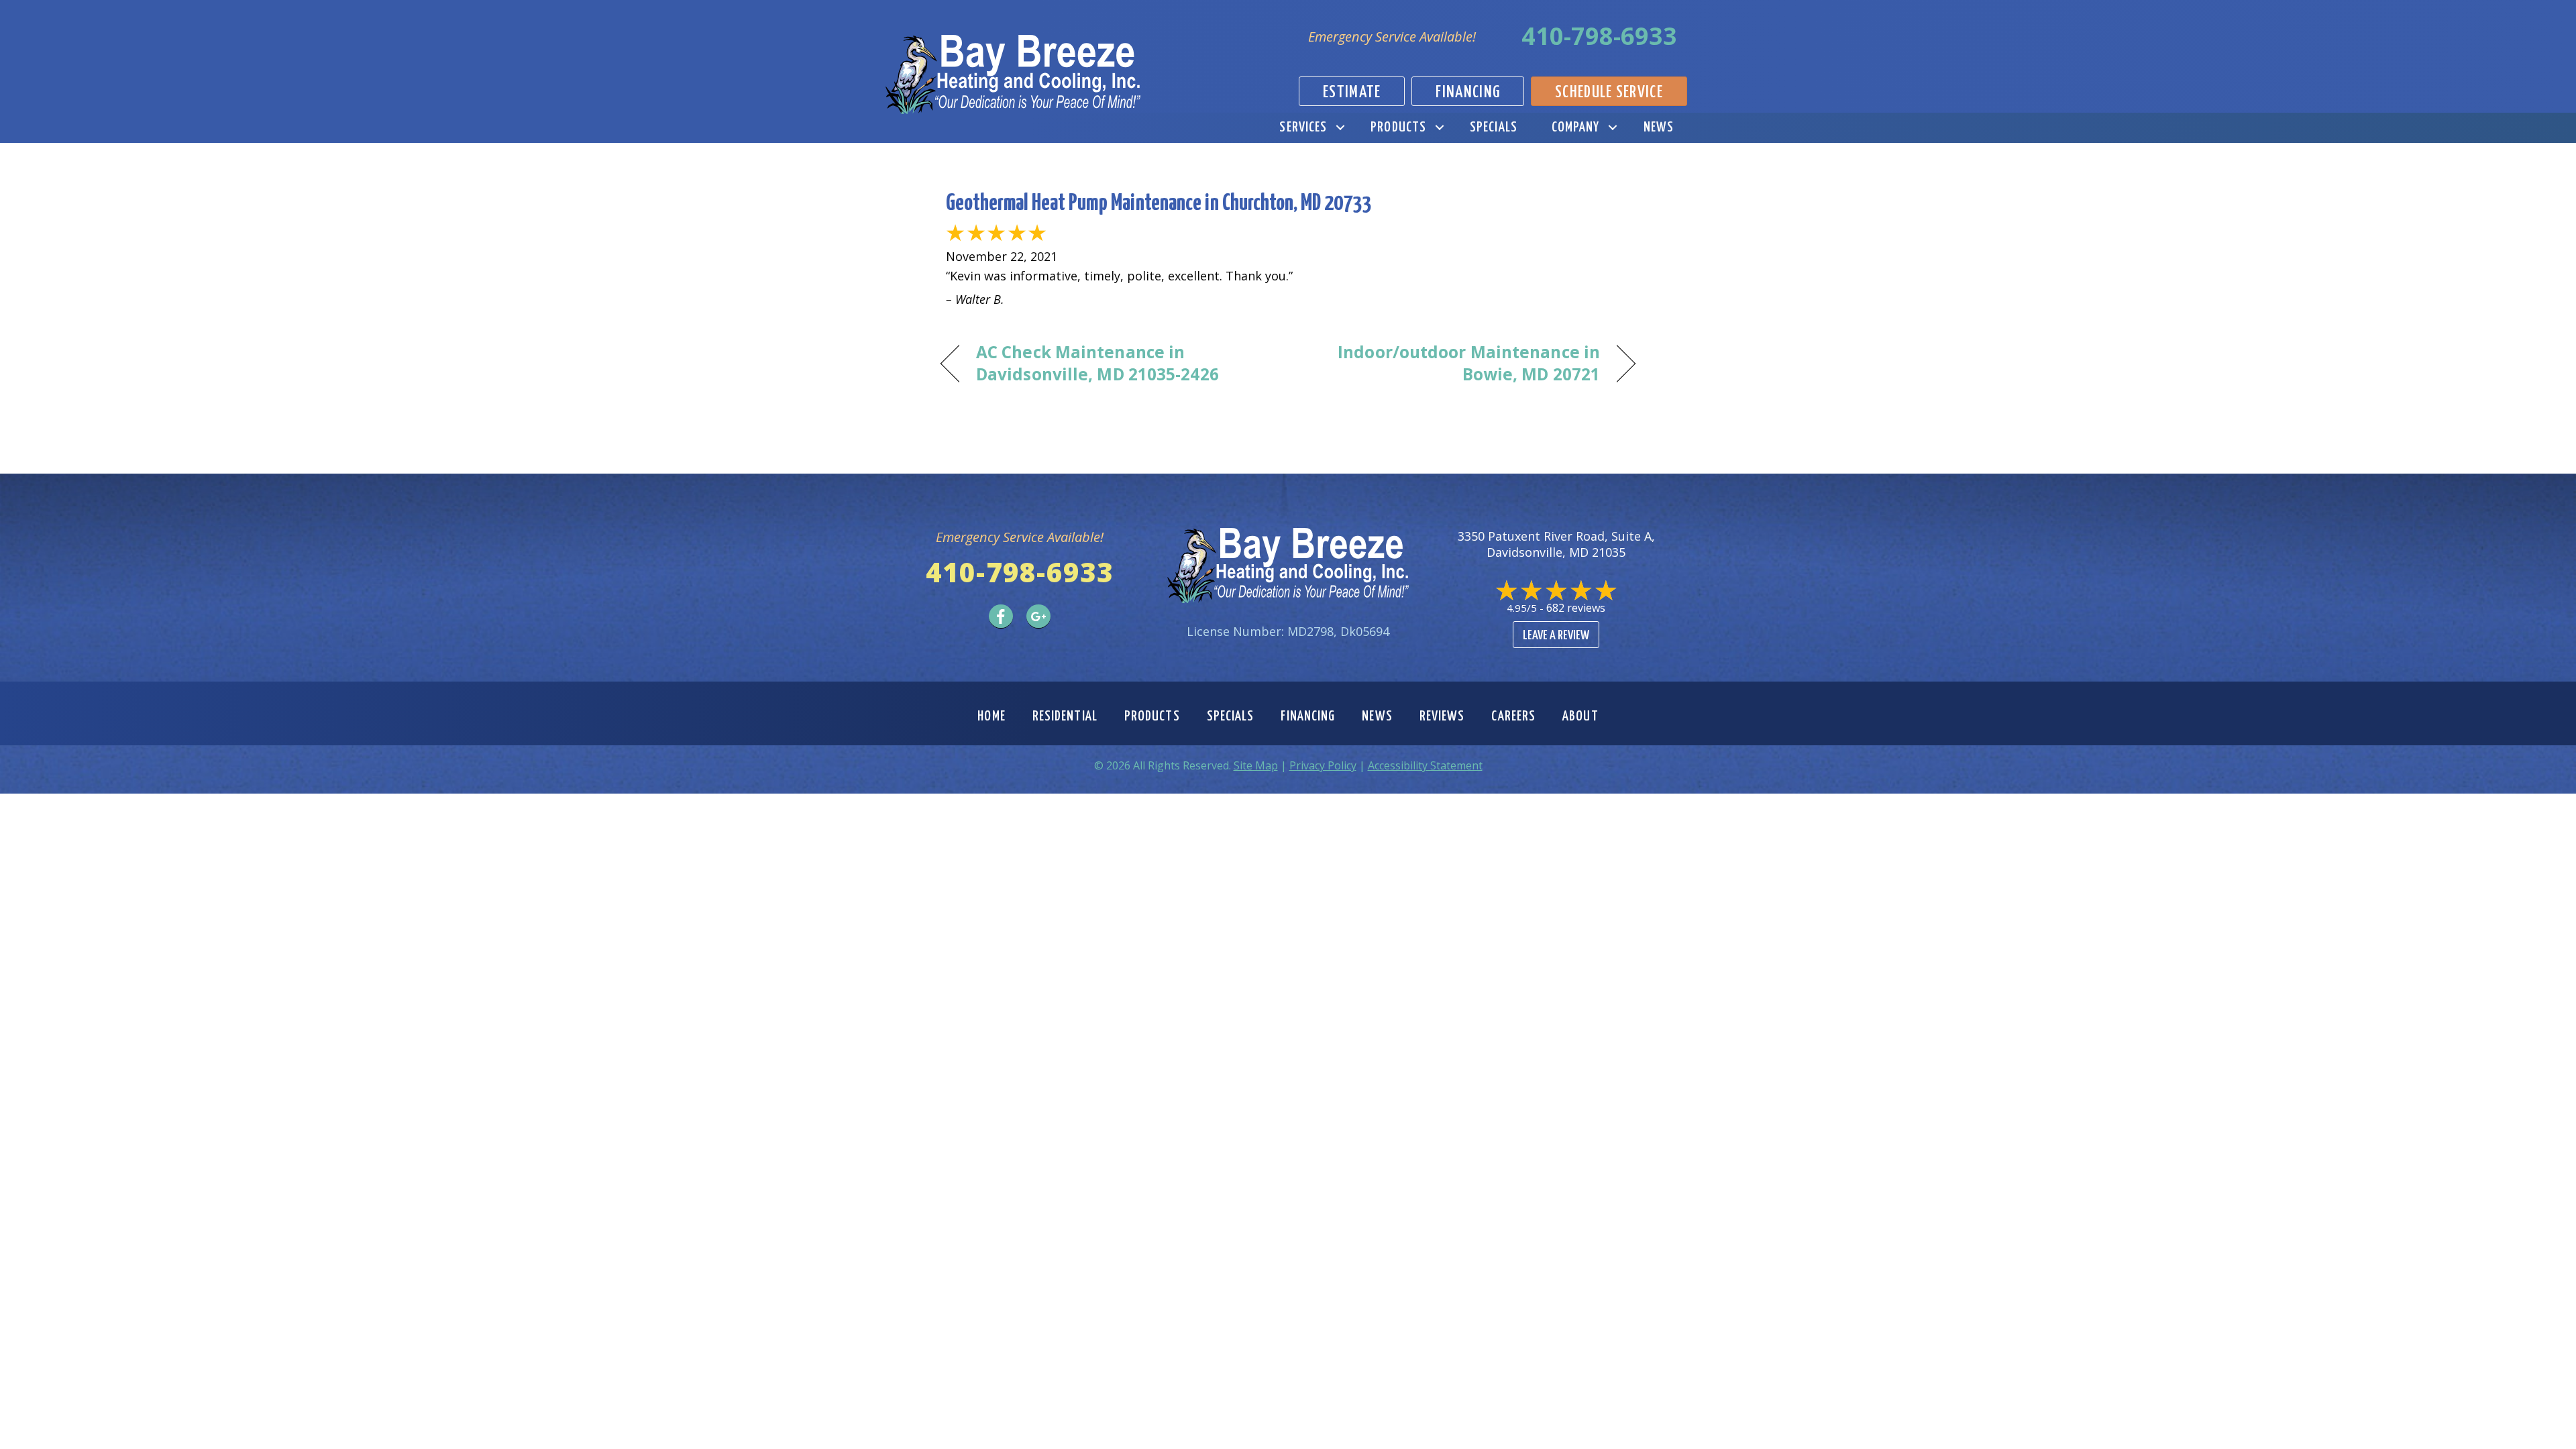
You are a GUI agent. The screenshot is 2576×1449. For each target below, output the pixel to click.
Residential (1065, 716)
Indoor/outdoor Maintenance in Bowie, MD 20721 (1454, 363)
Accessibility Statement (1425, 765)
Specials (1494, 127)
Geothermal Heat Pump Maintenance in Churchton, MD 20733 (1159, 204)
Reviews (1442, 716)
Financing (1308, 716)
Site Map (1256, 765)
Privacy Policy (1323, 765)
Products (1398, 127)
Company (1576, 127)
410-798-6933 (1599, 36)
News (1659, 127)
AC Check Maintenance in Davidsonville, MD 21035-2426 (1097, 363)
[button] (1340, 128)
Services (1303, 127)
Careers (1513, 716)
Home (991, 716)
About (1580, 716)
